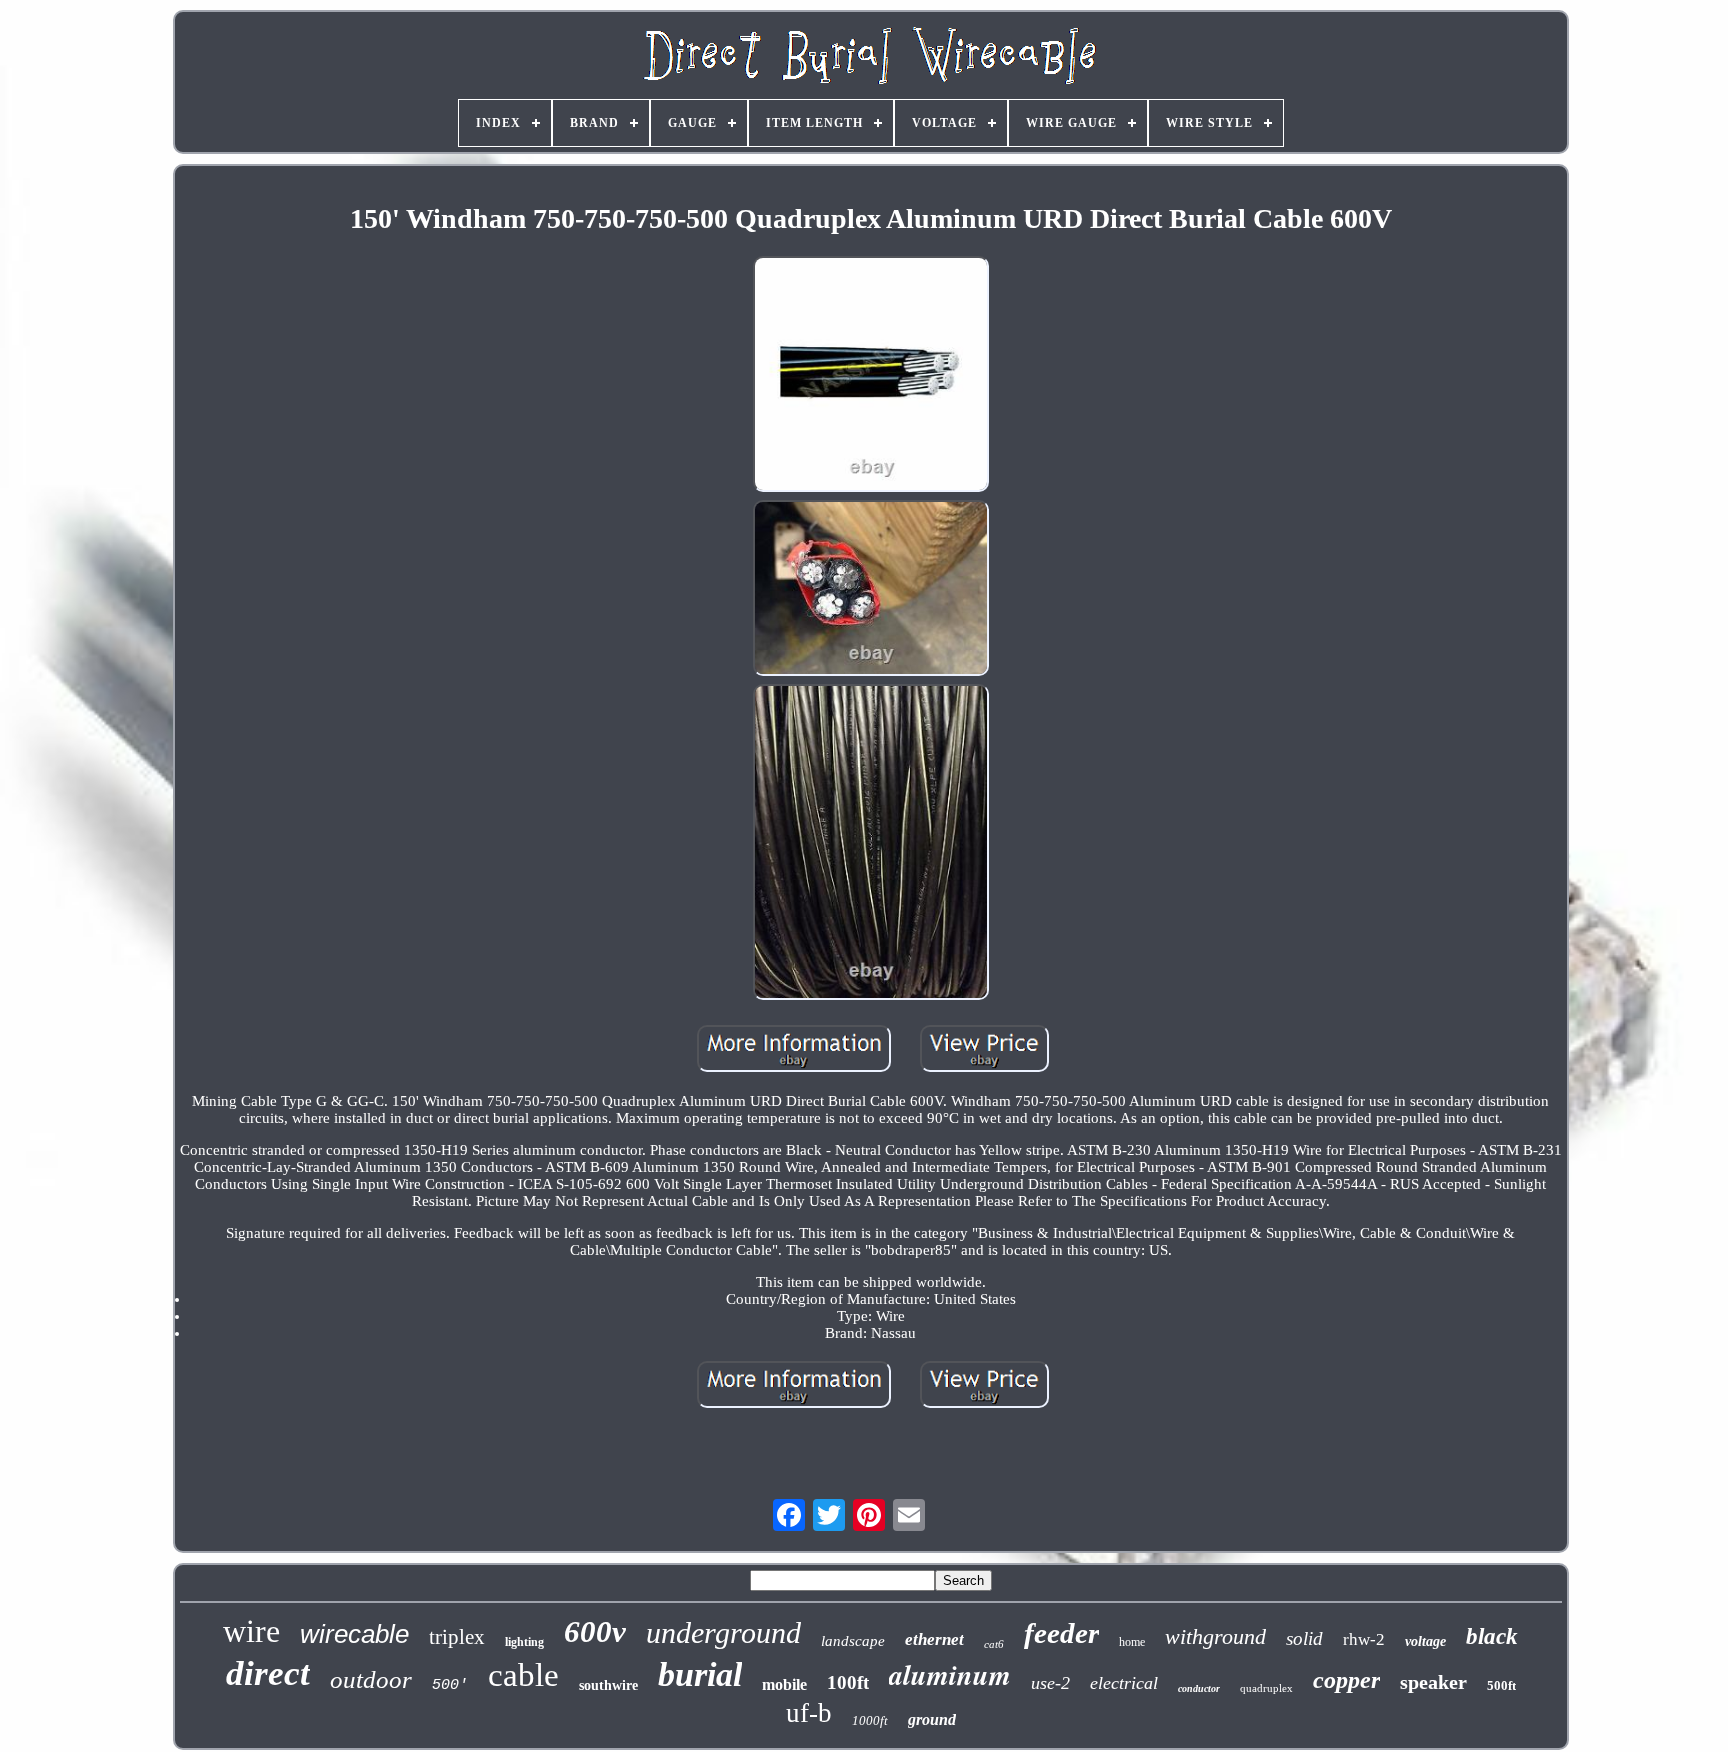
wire (251, 1631)
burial (700, 1674)
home (1132, 1642)
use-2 (1050, 1683)
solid (1304, 1638)
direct (268, 1673)
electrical (1124, 1683)
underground (723, 1632)
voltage (1425, 1641)
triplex (457, 1637)
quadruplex (1266, 1688)
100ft (848, 1682)
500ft (1501, 1685)
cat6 (994, 1644)
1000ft (870, 1720)
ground (932, 1719)
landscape (853, 1641)
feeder (1061, 1633)
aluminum (950, 1674)
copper (1346, 1680)
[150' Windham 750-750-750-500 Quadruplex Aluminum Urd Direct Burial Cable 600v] (871, 376)
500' (450, 1685)
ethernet (934, 1639)
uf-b (809, 1713)
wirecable (354, 1634)
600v (595, 1631)
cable (523, 1675)
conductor (1199, 1688)
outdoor (371, 1679)
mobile (784, 1684)
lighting (524, 1642)
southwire (608, 1685)
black (1492, 1636)
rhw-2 (1364, 1639)
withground (1215, 1636)
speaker (1433, 1682)
